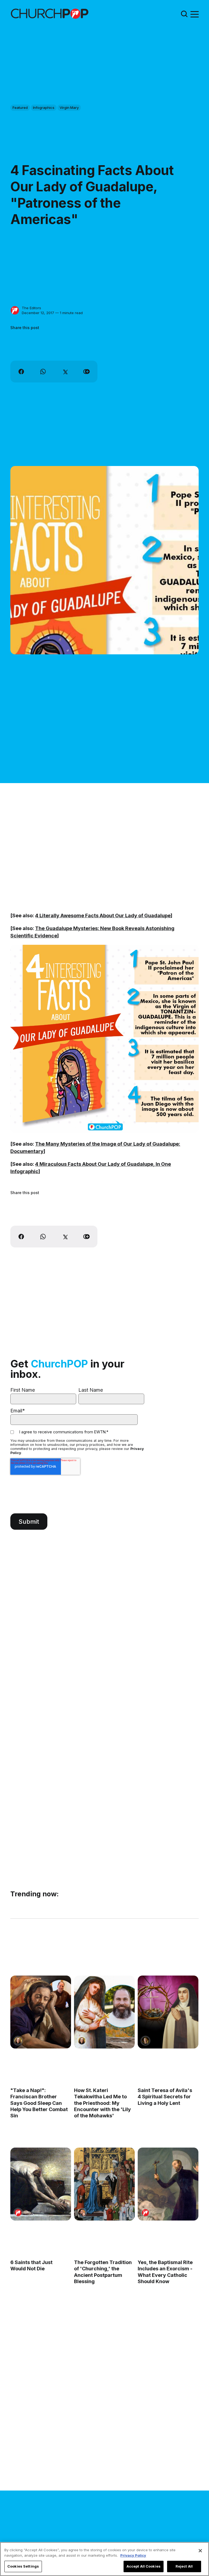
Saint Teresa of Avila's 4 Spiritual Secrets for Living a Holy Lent (165, 2096)
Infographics (44, 108)
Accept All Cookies (144, 2566)
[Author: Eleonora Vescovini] (145, 2041)
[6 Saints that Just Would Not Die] (41, 2184)
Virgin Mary (69, 108)
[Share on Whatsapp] (43, 372)
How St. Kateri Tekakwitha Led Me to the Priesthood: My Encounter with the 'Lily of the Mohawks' (102, 2103)
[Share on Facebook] (21, 372)
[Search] (184, 14)
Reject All (184, 2566)
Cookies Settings (23, 2566)
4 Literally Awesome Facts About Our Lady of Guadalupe (103, 916)
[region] (104, 2559)
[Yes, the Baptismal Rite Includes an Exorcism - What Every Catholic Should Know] (168, 2184)
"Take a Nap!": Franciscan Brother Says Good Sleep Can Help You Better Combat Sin (39, 2103)
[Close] (200, 2551)
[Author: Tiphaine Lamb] (82, 2213)
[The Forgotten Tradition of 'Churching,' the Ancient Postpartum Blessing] (104, 2184)
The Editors (31, 308)
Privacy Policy (133, 2555)
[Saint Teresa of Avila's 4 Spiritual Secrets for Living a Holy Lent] (168, 2012)
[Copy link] (87, 372)
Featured (20, 108)
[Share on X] (65, 372)
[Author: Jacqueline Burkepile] (18, 2041)
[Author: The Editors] (15, 310)
